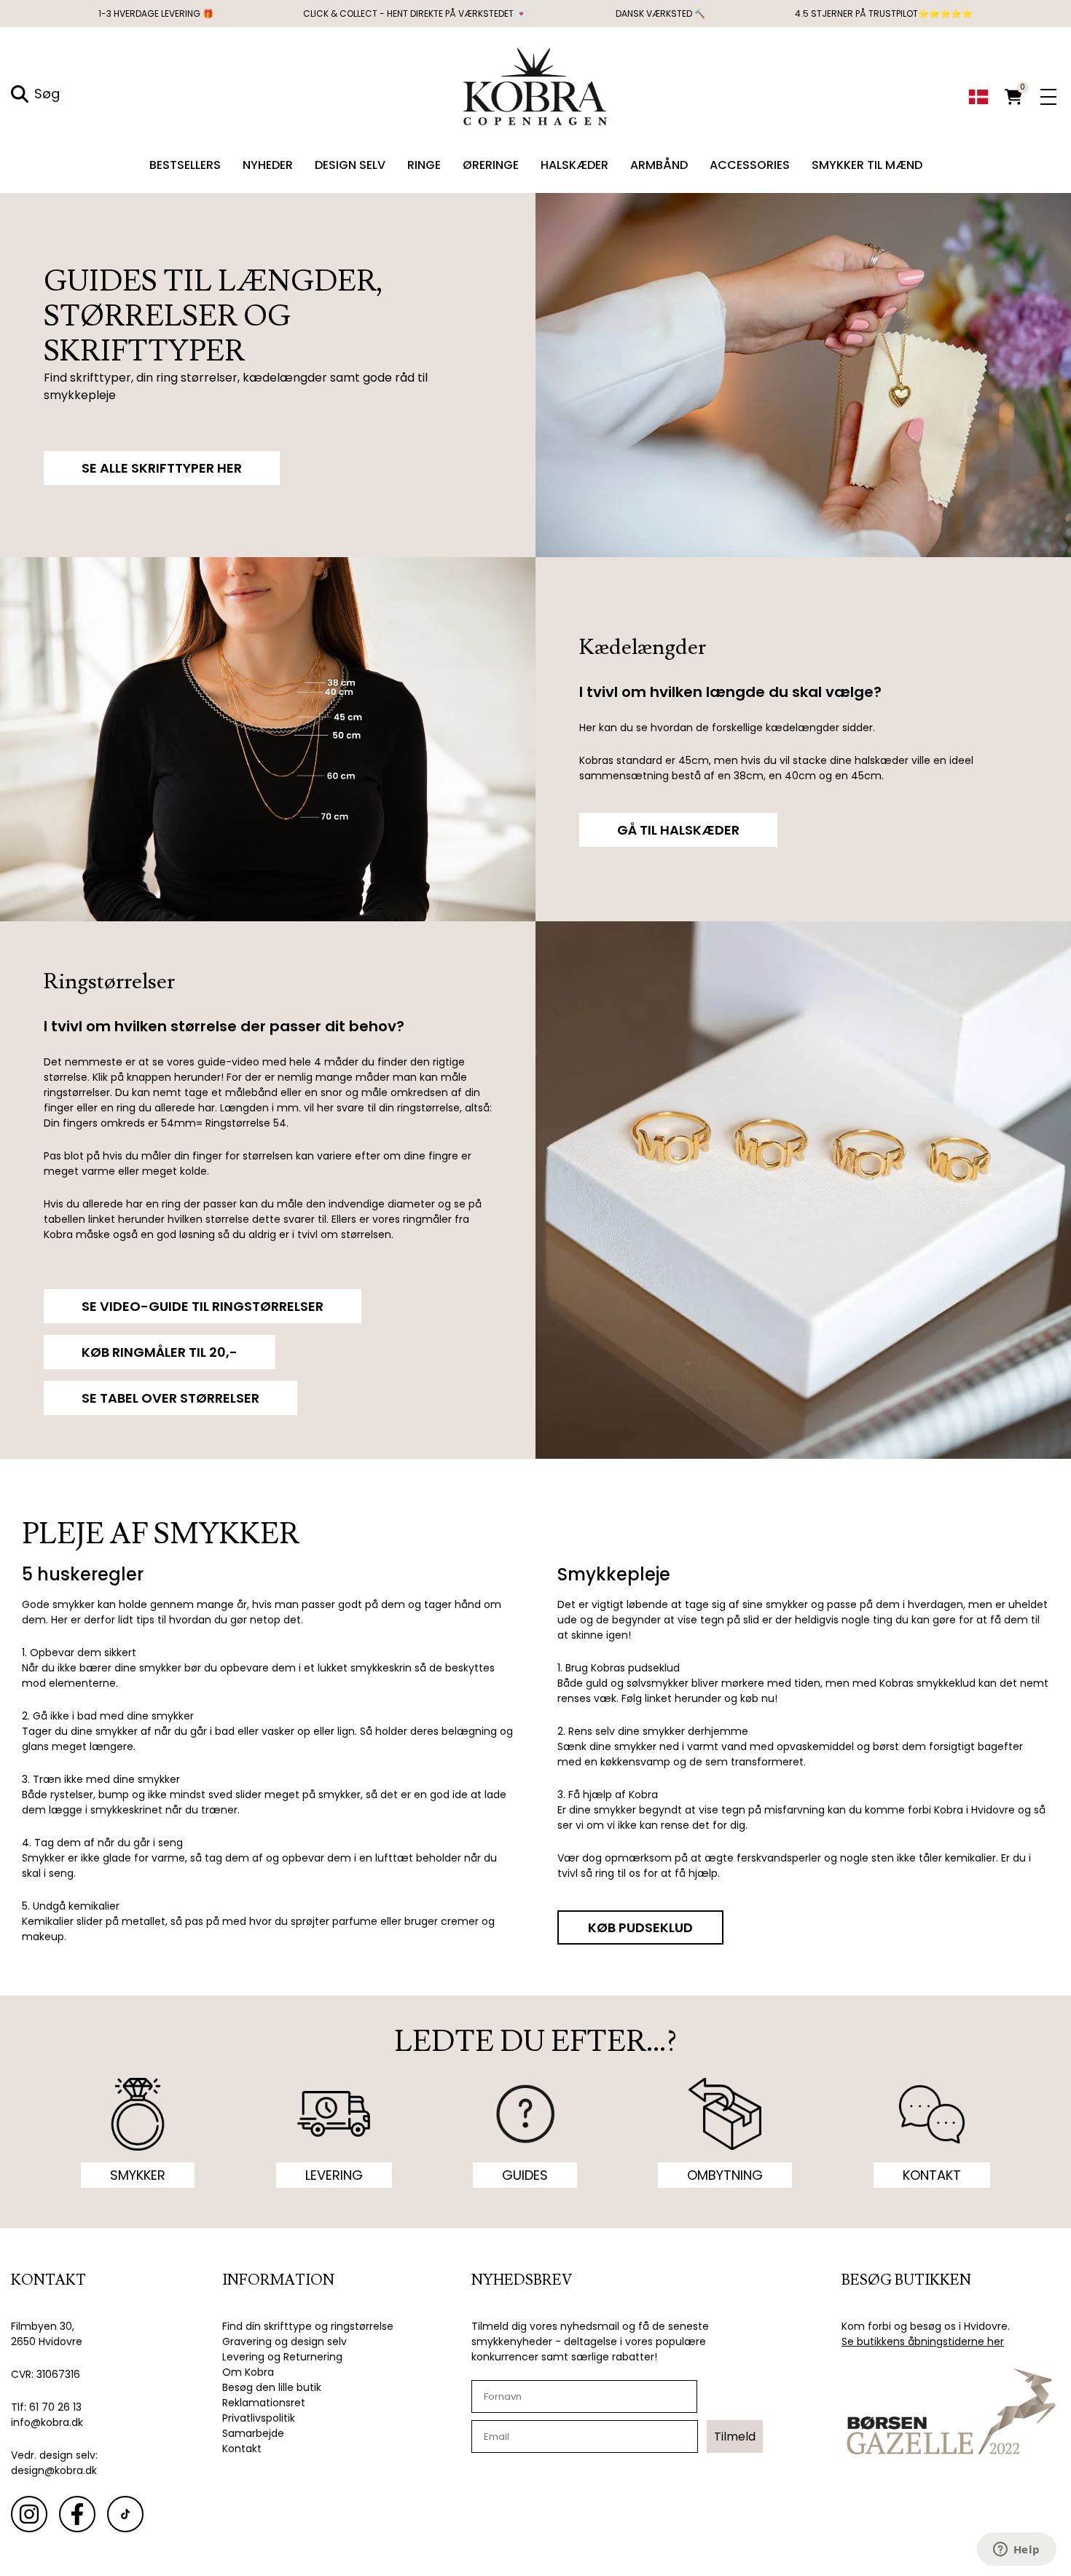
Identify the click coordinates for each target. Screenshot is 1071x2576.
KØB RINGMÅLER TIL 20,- (160, 1352)
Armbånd (659, 165)
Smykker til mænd (867, 165)
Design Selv (350, 165)
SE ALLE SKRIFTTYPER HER (162, 468)
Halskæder (574, 165)
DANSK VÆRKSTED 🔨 (660, 13)
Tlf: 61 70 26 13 (46, 2407)
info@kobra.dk (47, 2422)
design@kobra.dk (54, 2470)
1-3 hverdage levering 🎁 (156, 13)
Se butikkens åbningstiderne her (923, 2341)
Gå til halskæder (678, 830)
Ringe (424, 165)
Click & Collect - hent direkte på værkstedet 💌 (415, 13)
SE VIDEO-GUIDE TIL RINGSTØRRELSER (203, 1306)
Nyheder (268, 165)
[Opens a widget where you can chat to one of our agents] (1016, 2551)
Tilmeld (735, 2437)
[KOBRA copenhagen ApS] (535, 85)
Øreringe (491, 165)
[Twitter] (125, 2514)
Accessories (750, 165)
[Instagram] (29, 2514)
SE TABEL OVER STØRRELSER (170, 1398)
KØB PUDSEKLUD (640, 1927)
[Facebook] (77, 2514)
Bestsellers (185, 165)
